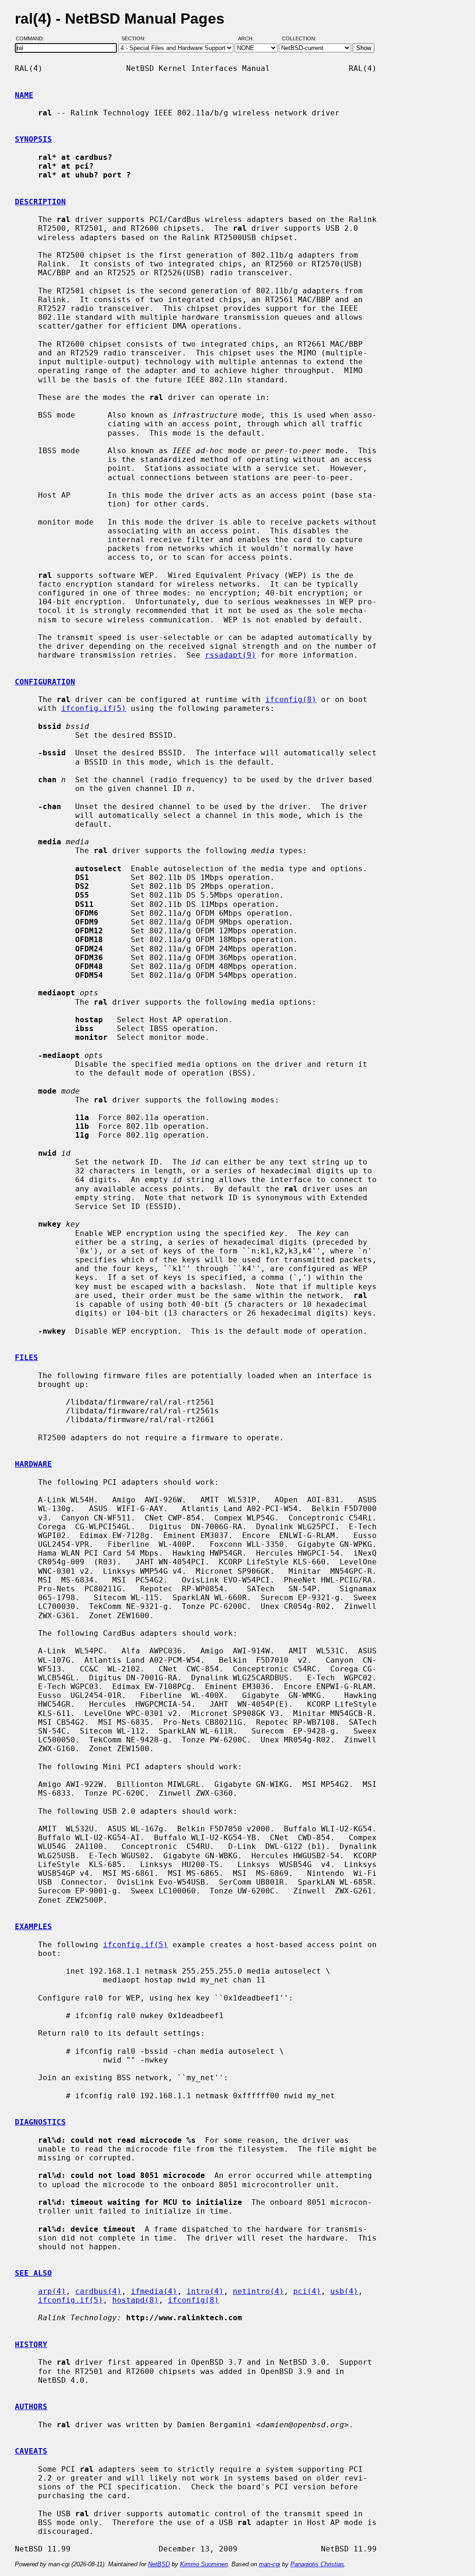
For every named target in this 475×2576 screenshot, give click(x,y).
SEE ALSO (33, 2273)
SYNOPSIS (33, 139)
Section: (136, 38)
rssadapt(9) (231, 655)
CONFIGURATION (45, 682)
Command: (33, 38)
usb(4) (344, 2291)
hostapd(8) (135, 2300)
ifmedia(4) (154, 2291)
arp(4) (52, 2291)
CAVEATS (31, 2451)
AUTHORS (31, 2407)
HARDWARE (33, 1464)
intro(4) (205, 2291)
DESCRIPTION (40, 202)
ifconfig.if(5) (94, 708)
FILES (26, 1358)
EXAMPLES (33, 1927)
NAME (24, 95)
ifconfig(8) (291, 699)
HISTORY (31, 2345)
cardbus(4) (98, 2291)
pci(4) (307, 2291)
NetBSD (159, 2564)
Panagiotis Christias (317, 2564)
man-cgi (270, 2564)
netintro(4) (258, 2291)
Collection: (299, 38)
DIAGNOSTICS (40, 2122)
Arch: (250, 38)
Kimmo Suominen (204, 2564)
